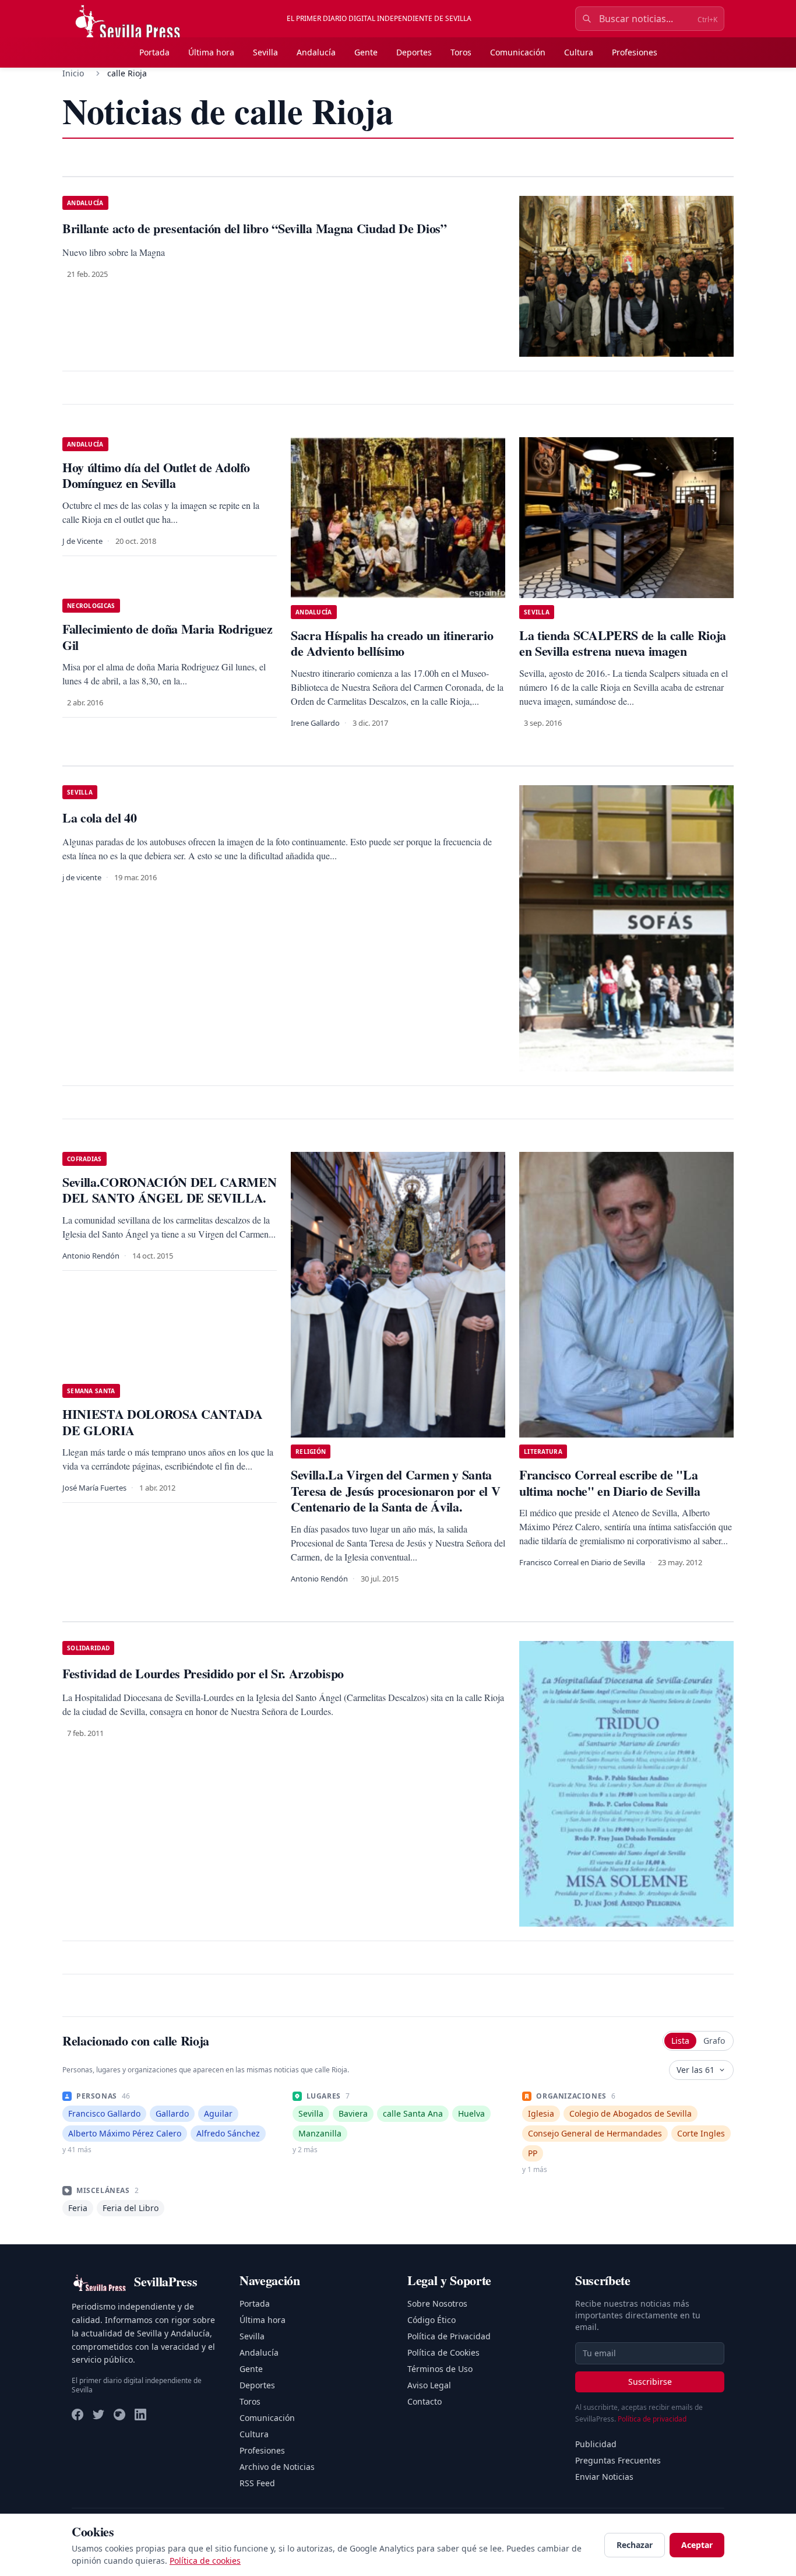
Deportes (414, 52)
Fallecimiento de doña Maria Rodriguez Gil (168, 637)
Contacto (425, 2401)
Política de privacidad (652, 2419)
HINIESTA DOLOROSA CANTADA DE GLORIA (163, 1422)
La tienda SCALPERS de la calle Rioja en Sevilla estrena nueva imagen (623, 643)
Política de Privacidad (449, 2336)
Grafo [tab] (714, 2041)
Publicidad (596, 2444)
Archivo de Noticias (277, 2467)
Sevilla (265, 52)
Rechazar (635, 2545)
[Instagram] (119, 2415)
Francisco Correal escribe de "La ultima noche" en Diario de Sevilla (610, 1483)
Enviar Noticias (604, 2477)
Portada (154, 52)
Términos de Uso (440, 2369)
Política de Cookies (443, 2352)
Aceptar (697, 2545)
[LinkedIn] (140, 2415)
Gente (366, 52)
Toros (461, 52)
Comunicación (518, 52)
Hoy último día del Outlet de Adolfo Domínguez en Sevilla (156, 475)
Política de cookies (205, 2561)
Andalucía (316, 52)
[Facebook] (78, 2415)
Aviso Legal (429, 2385)
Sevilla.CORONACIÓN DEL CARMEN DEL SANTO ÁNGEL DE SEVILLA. (169, 1190)
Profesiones (635, 52)
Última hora (211, 52)
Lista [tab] (680, 2041)
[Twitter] (98, 2415)
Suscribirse (650, 2382)
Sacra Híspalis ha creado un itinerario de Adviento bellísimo (392, 643)
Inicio (73, 73)
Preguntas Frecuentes (618, 2460)
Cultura (579, 52)
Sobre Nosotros (437, 2303)
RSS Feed (257, 2483)
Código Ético (432, 2320)
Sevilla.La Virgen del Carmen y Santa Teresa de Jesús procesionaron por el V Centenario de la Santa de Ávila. (395, 1491)
